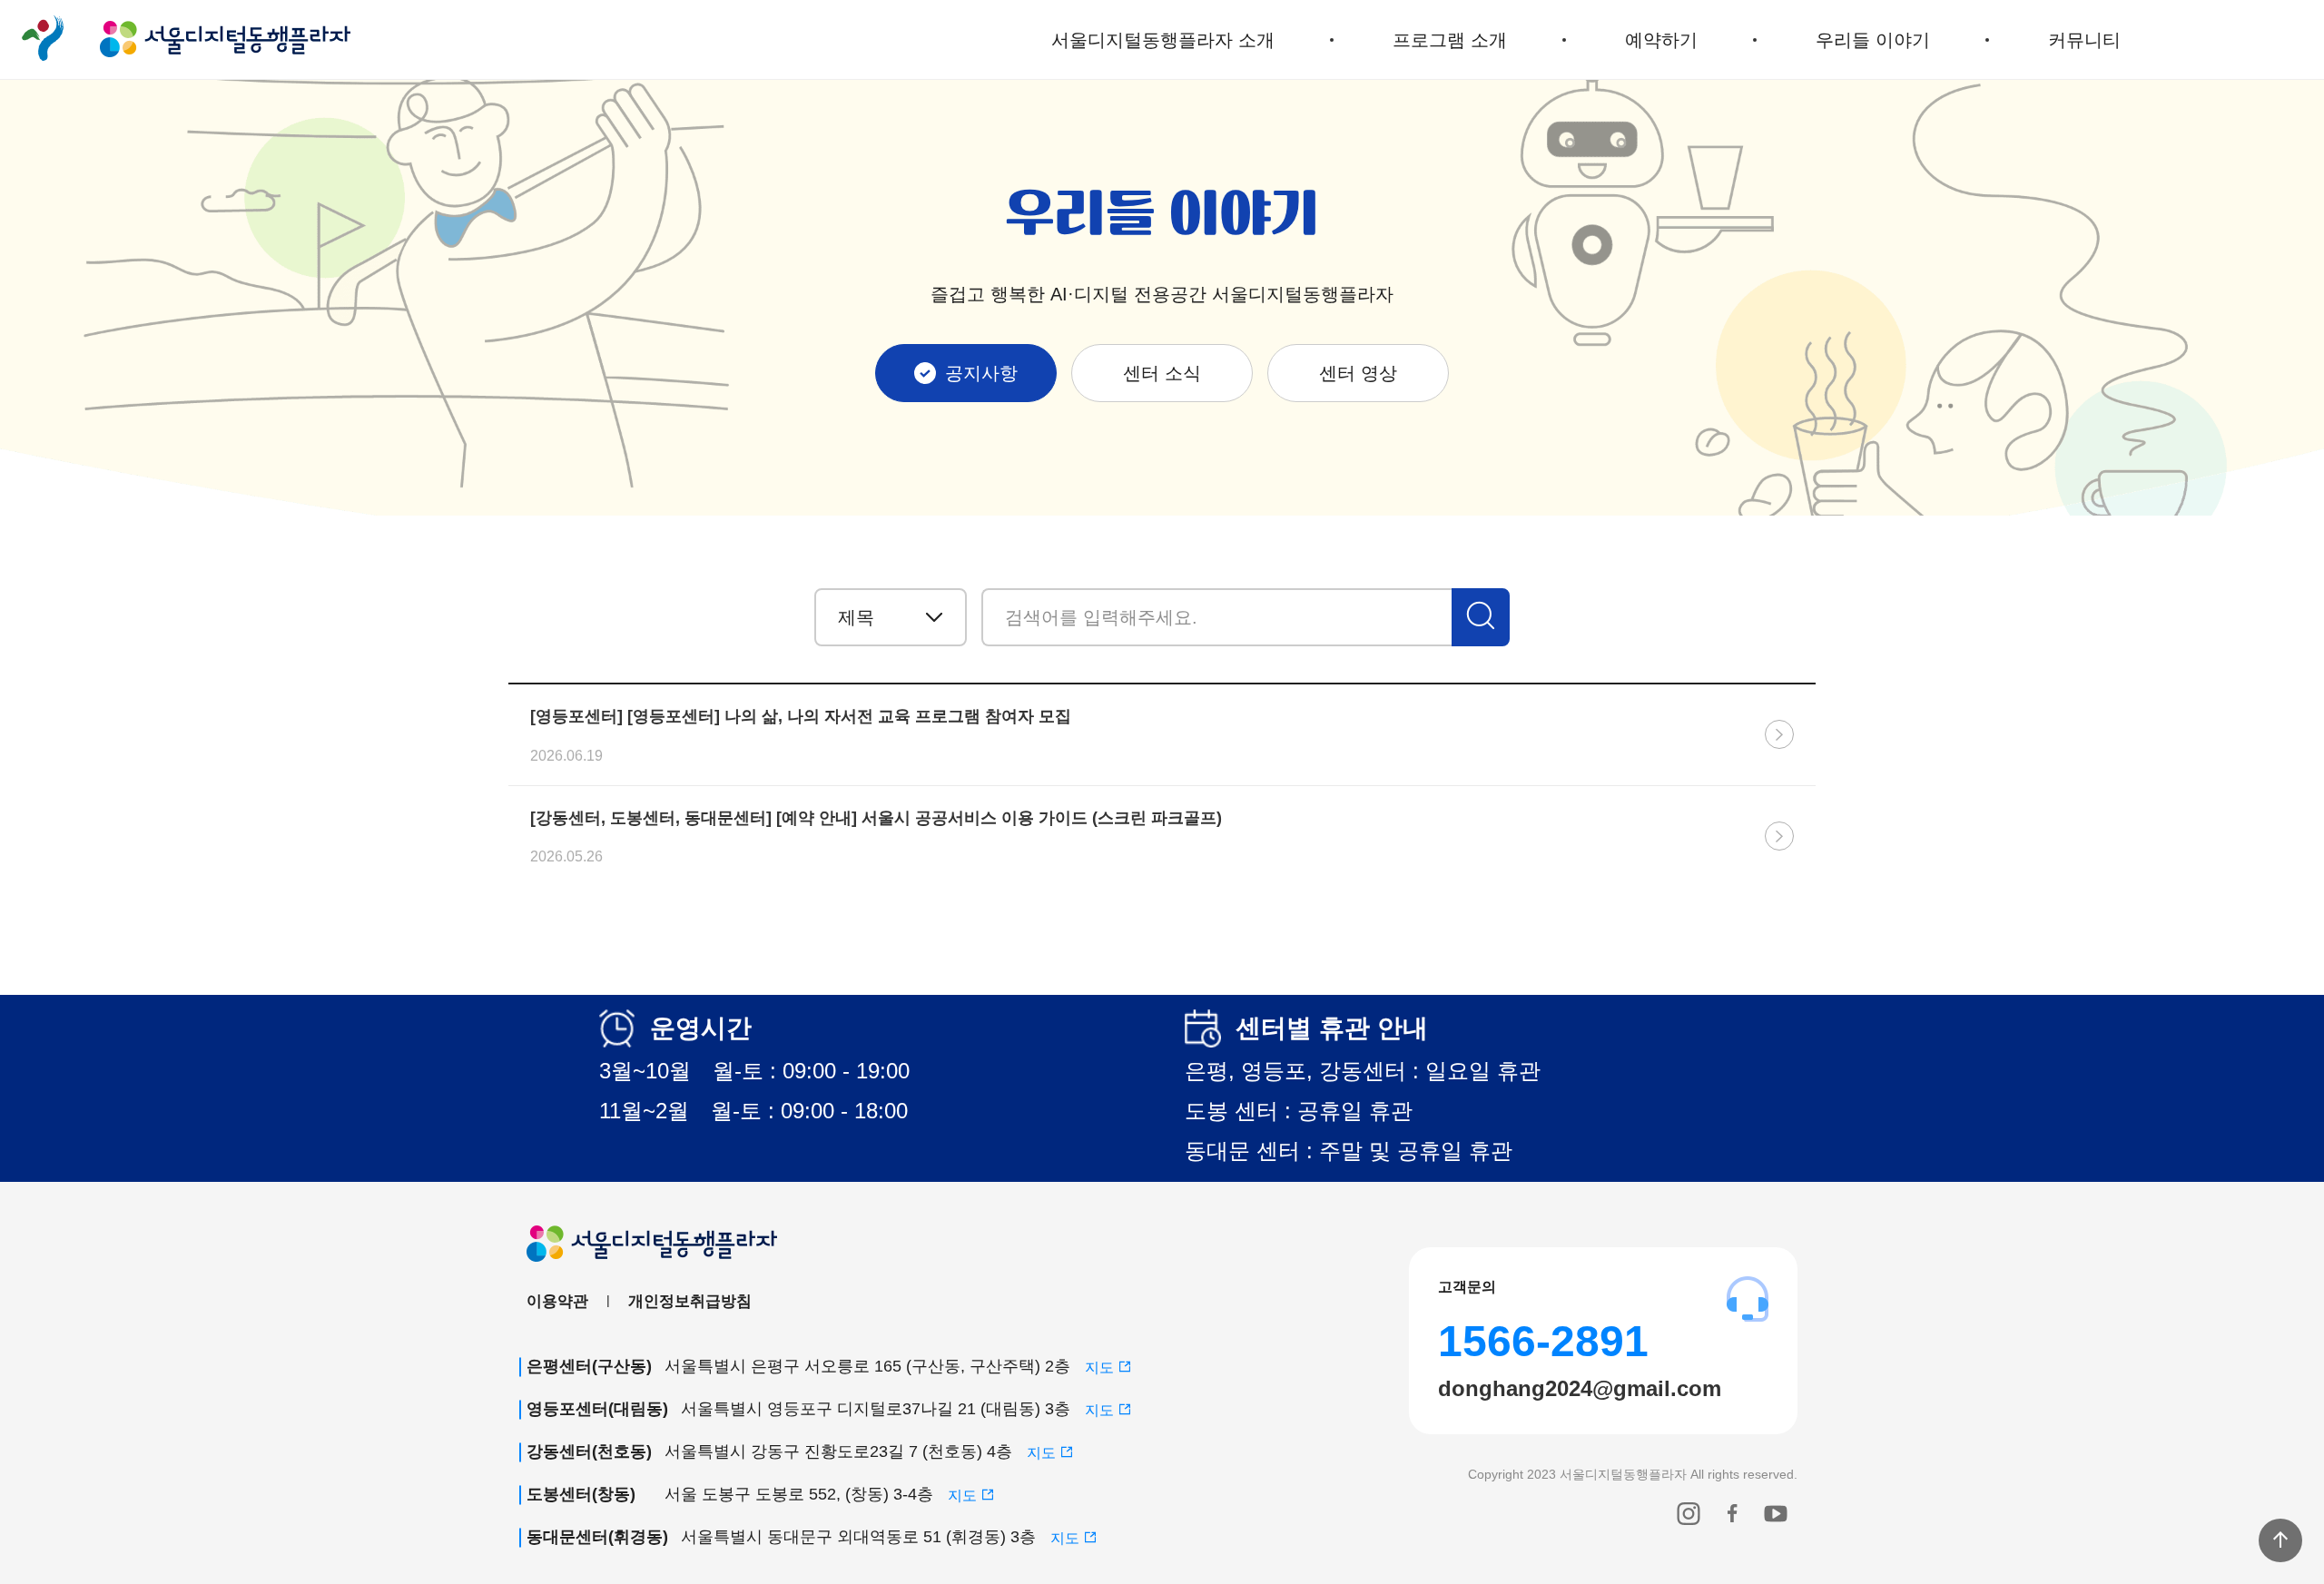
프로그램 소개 (1450, 40)
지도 (1101, 1368)
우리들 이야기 (1873, 40)
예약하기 (1661, 40)
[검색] (1481, 617)
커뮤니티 (2084, 40)
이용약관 (557, 1301)
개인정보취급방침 (690, 1301)
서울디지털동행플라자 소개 (1163, 40)
